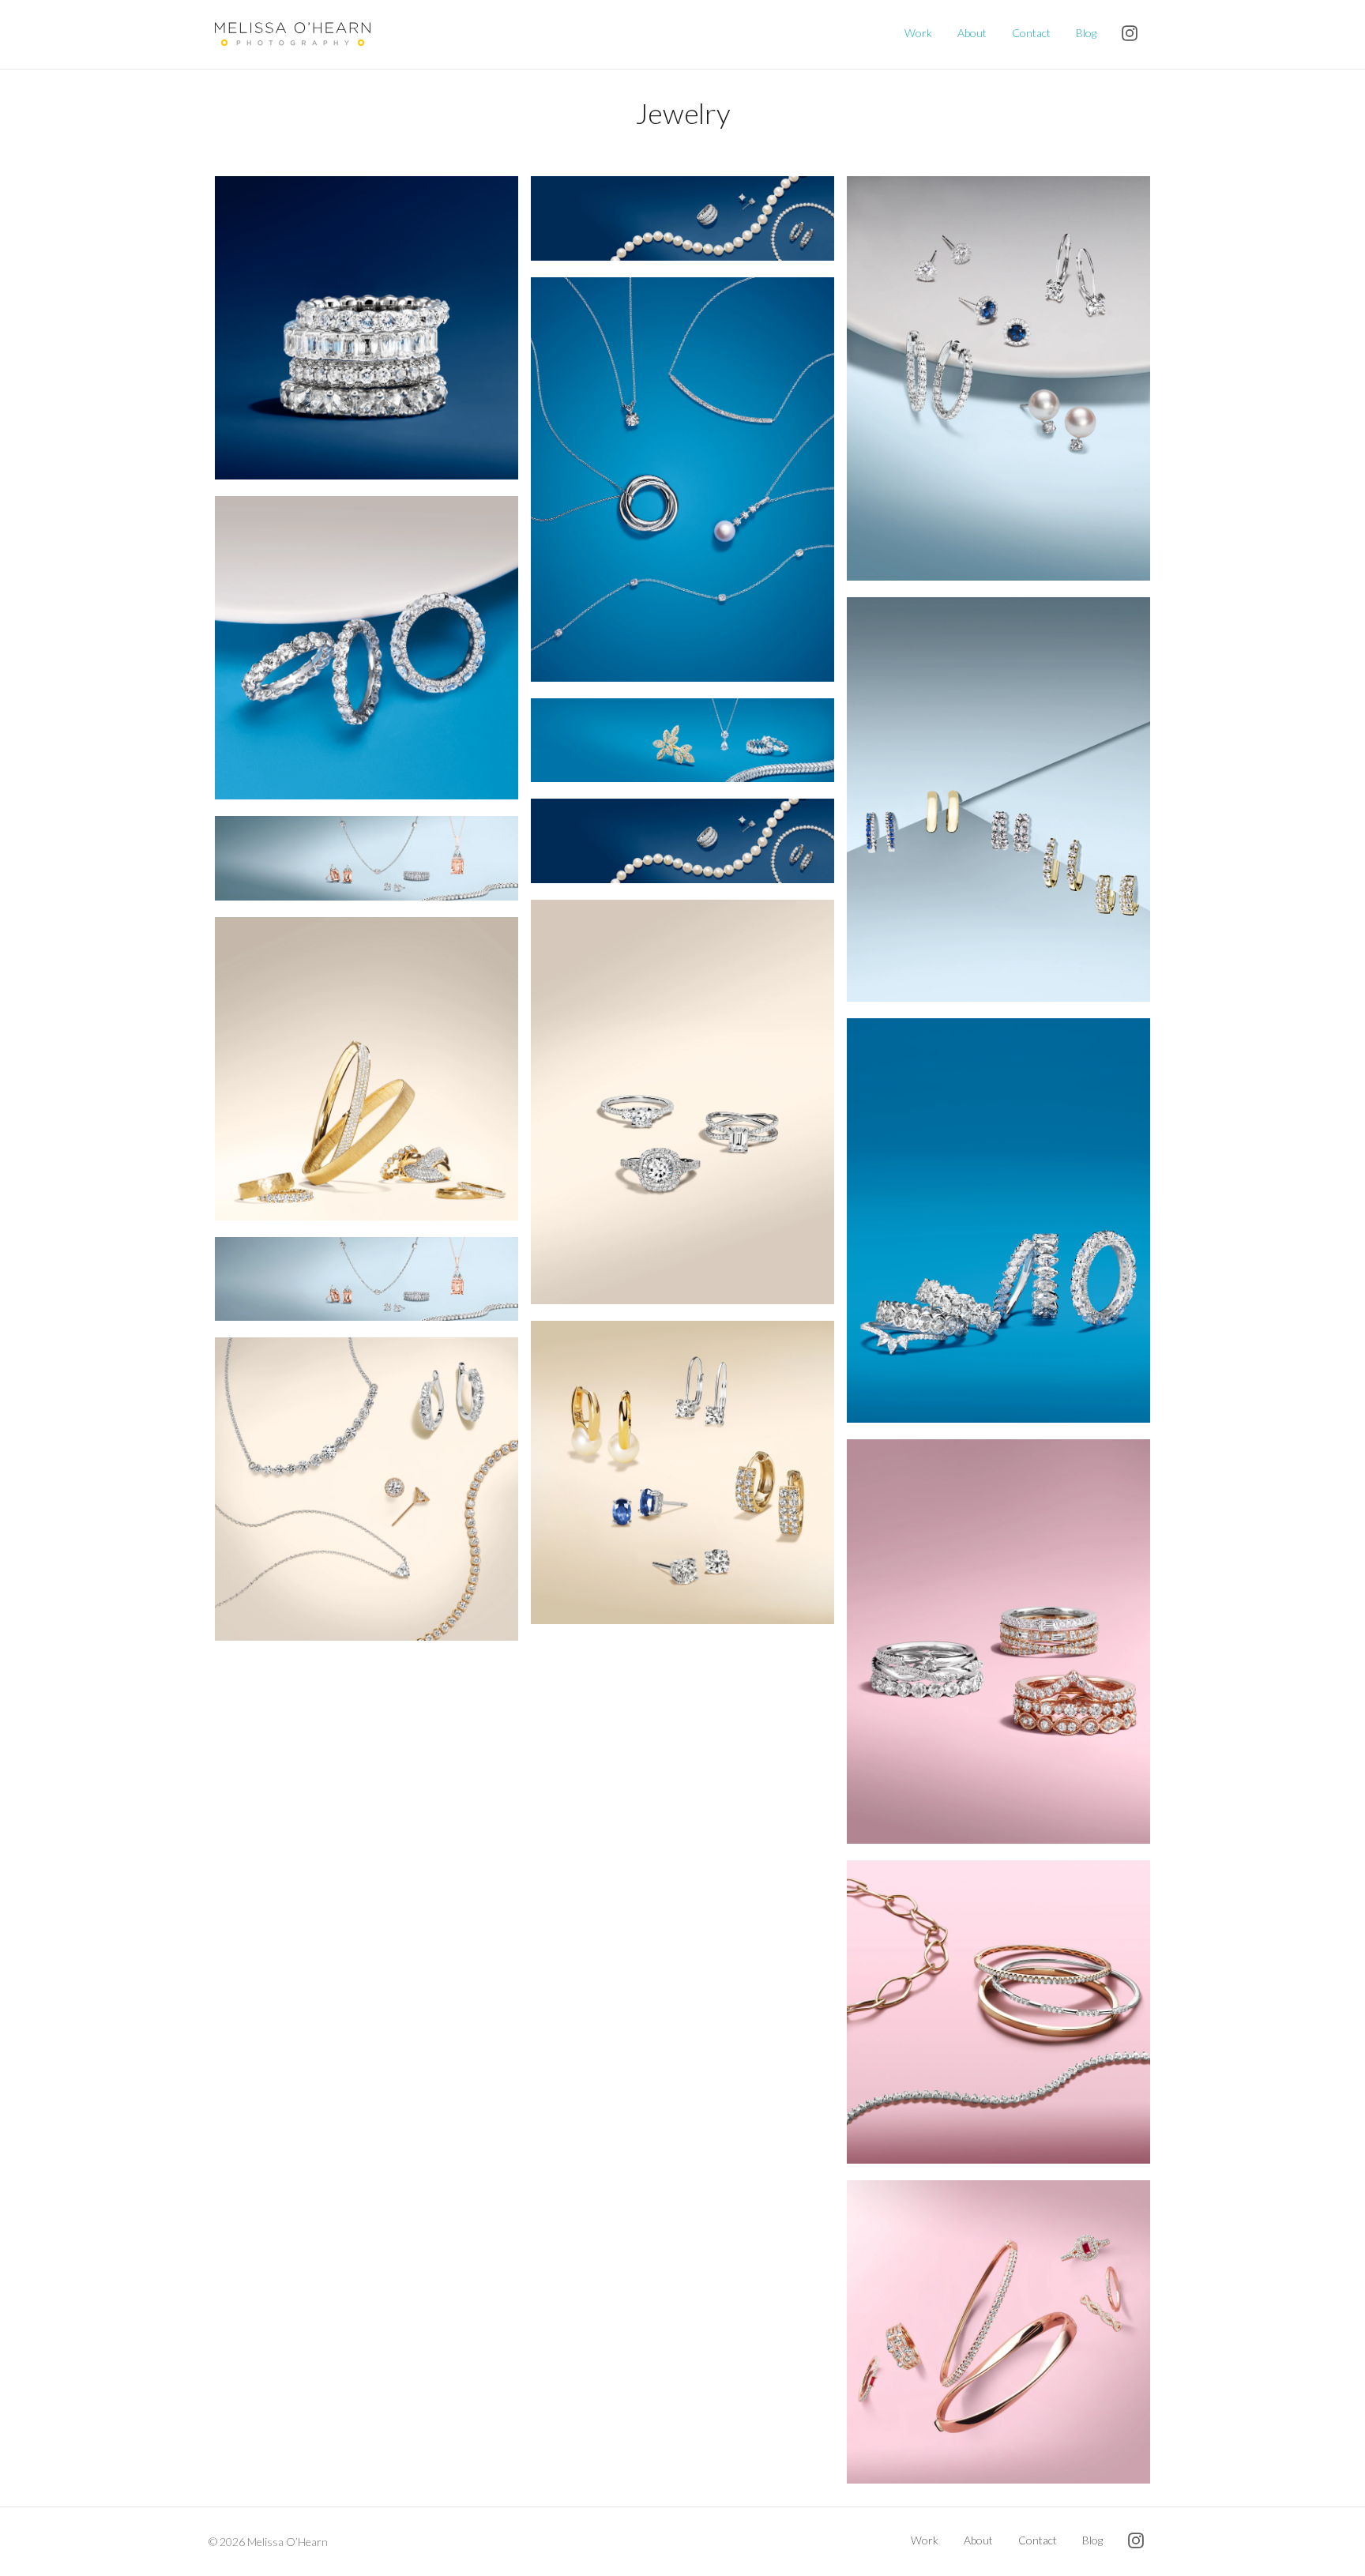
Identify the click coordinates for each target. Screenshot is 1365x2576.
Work (918, 33)
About (972, 33)
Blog (1086, 33)
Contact (1031, 33)
